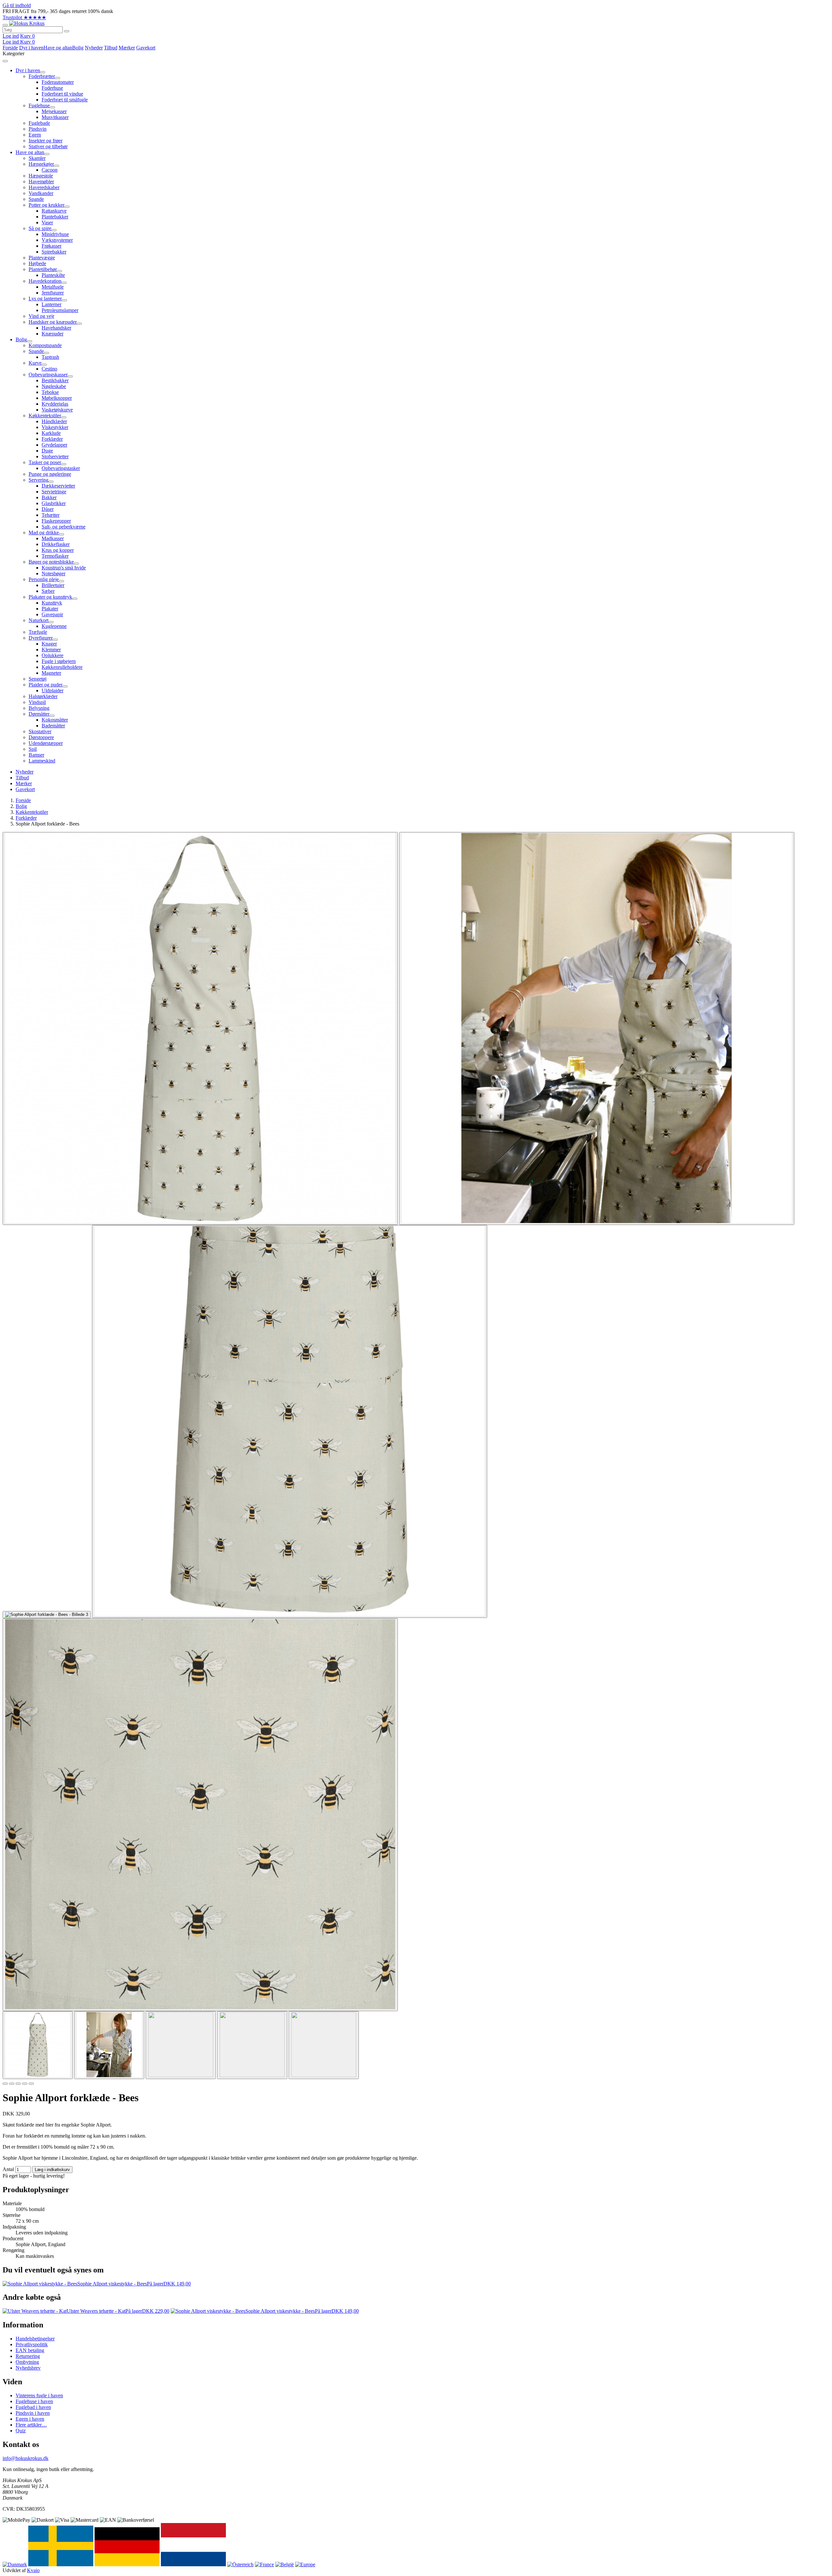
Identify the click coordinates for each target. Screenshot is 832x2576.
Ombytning (27, 2362)
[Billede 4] (25, 2084)
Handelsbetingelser (35, 2339)
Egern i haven (30, 2419)
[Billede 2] (12, 2084)
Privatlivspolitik (32, 2344)
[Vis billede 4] (252, 2045)
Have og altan (58, 48)
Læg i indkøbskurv (52, 2170)
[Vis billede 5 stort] (200, 1815)
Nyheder (94, 48)
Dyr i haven (31, 48)
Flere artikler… (31, 2425)
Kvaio (33, 2570)
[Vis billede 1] (38, 2045)
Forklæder (26, 818)
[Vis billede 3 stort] (47, 1615)
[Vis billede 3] (181, 2045)
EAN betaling (30, 2350)
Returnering (28, 2356)
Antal (8, 2169)
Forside (10, 48)
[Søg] (67, 31)
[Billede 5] (31, 2084)
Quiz (21, 2431)
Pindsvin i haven (33, 2413)
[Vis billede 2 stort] (597, 1028)
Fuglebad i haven (33, 2407)
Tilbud (111, 48)
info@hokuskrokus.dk (26, 2458)
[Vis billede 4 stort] (290, 1421)
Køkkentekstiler (32, 812)
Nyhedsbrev (28, 2368)
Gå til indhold (17, 5)
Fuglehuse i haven (34, 2401)
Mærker (127, 48)
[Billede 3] (18, 2084)
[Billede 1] (5, 2084)
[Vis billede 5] (324, 2045)
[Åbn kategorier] (5, 25)
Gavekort (146, 48)
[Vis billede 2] (109, 2045)
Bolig (78, 48)
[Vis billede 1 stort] (200, 1028)
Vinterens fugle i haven (39, 2395)
